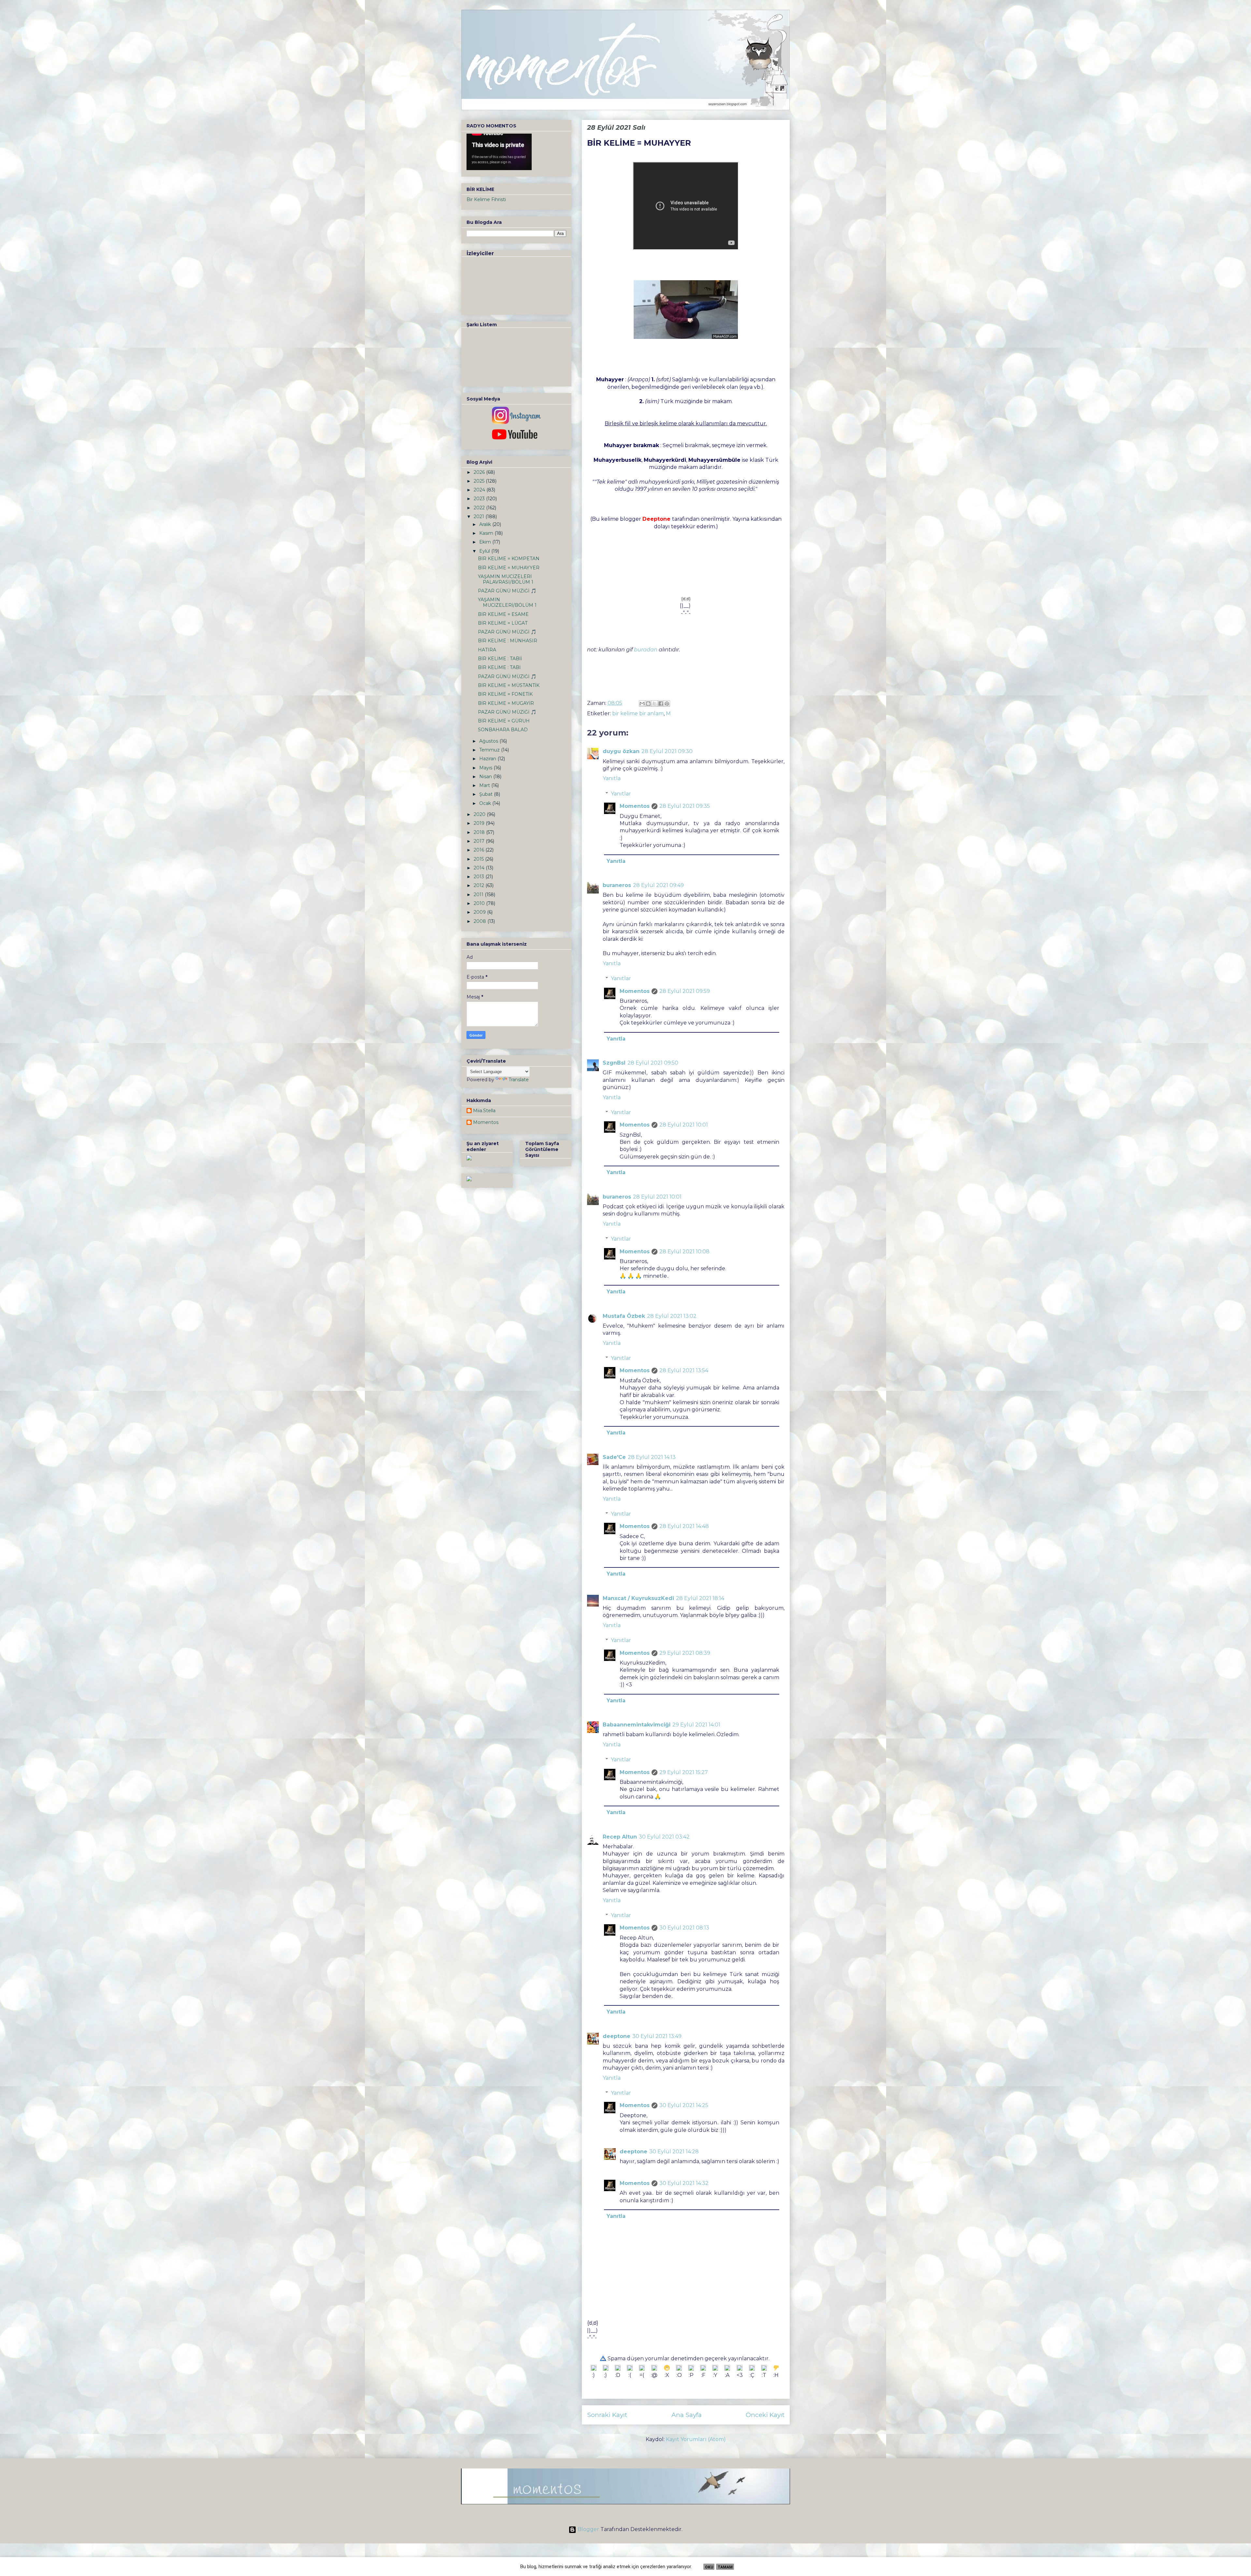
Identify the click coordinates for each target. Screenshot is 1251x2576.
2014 (480, 868)
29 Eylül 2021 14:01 (696, 1725)
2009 (480, 912)
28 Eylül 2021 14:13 (652, 1457)
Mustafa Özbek (624, 1316)
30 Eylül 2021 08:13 (684, 1928)
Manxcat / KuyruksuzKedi (638, 1598)
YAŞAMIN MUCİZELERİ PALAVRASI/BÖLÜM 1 (506, 579)
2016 (480, 850)
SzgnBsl (614, 1063)
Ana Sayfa (687, 2415)
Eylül (485, 551)
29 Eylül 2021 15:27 (684, 1772)
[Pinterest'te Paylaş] (667, 704)
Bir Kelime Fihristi (486, 199)
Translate (519, 1080)
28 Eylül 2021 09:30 (667, 751)
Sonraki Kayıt (607, 2415)
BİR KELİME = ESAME (503, 614)
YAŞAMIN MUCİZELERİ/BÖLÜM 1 (507, 602)
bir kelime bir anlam (638, 713)
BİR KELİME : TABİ (499, 667)
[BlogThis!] (648, 704)
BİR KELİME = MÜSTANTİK (509, 685)
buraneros (617, 885)
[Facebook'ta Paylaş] (661, 704)
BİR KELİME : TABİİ (500, 659)
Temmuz (490, 750)
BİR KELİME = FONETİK (505, 694)
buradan (646, 650)
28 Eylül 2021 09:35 (685, 806)
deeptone (617, 2036)
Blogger (588, 2529)
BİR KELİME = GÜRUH (504, 721)
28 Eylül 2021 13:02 (672, 1316)
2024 (480, 490)
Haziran (488, 759)
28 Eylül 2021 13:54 (684, 1370)
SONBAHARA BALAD (503, 730)
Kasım (487, 533)
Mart (485, 785)
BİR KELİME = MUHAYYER (509, 568)
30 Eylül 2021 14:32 (684, 2183)
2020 (480, 814)
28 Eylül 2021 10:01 (684, 1125)
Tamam (725, 2567)
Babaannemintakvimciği (637, 1725)
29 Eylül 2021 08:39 (685, 1653)
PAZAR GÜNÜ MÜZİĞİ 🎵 (507, 591)
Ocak (486, 803)
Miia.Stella (484, 1111)
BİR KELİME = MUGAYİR (506, 703)
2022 (480, 508)
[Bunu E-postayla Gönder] (642, 704)
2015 (479, 859)
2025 (480, 481)
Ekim (486, 542)
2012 (480, 885)
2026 (480, 472)
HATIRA (487, 650)
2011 (479, 895)
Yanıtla (612, 778)
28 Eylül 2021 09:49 (658, 885)
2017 (480, 841)
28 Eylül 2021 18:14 (700, 1598)
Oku (709, 2567)
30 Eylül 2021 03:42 (664, 1837)
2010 (480, 903)
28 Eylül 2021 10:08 (684, 1252)
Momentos (635, 806)
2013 (480, 877)
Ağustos (489, 741)
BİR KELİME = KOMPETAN (509, 559)
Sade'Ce (614, 1457)
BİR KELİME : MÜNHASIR (508, 641)
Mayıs (486, 768)
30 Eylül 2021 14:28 (674, 2152)
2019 (480, 823)
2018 (480, 832)
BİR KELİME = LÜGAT (503, 623)
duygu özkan (621, 751)
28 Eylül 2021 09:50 (653, 1063)
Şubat (487, 794)
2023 (480, 499)
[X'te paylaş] (654, 704)
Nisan (486, 777)
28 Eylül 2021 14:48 (684, 1526)
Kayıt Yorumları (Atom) (696, 2439)
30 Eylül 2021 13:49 (657, 2036)
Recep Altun (620, 1837)
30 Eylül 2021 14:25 (684, 2105)
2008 (481, 921)
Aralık (486, 524)
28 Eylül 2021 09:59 (685, 991)
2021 (480, 517)
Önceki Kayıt (765, 2415)
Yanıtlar (621, 794)
